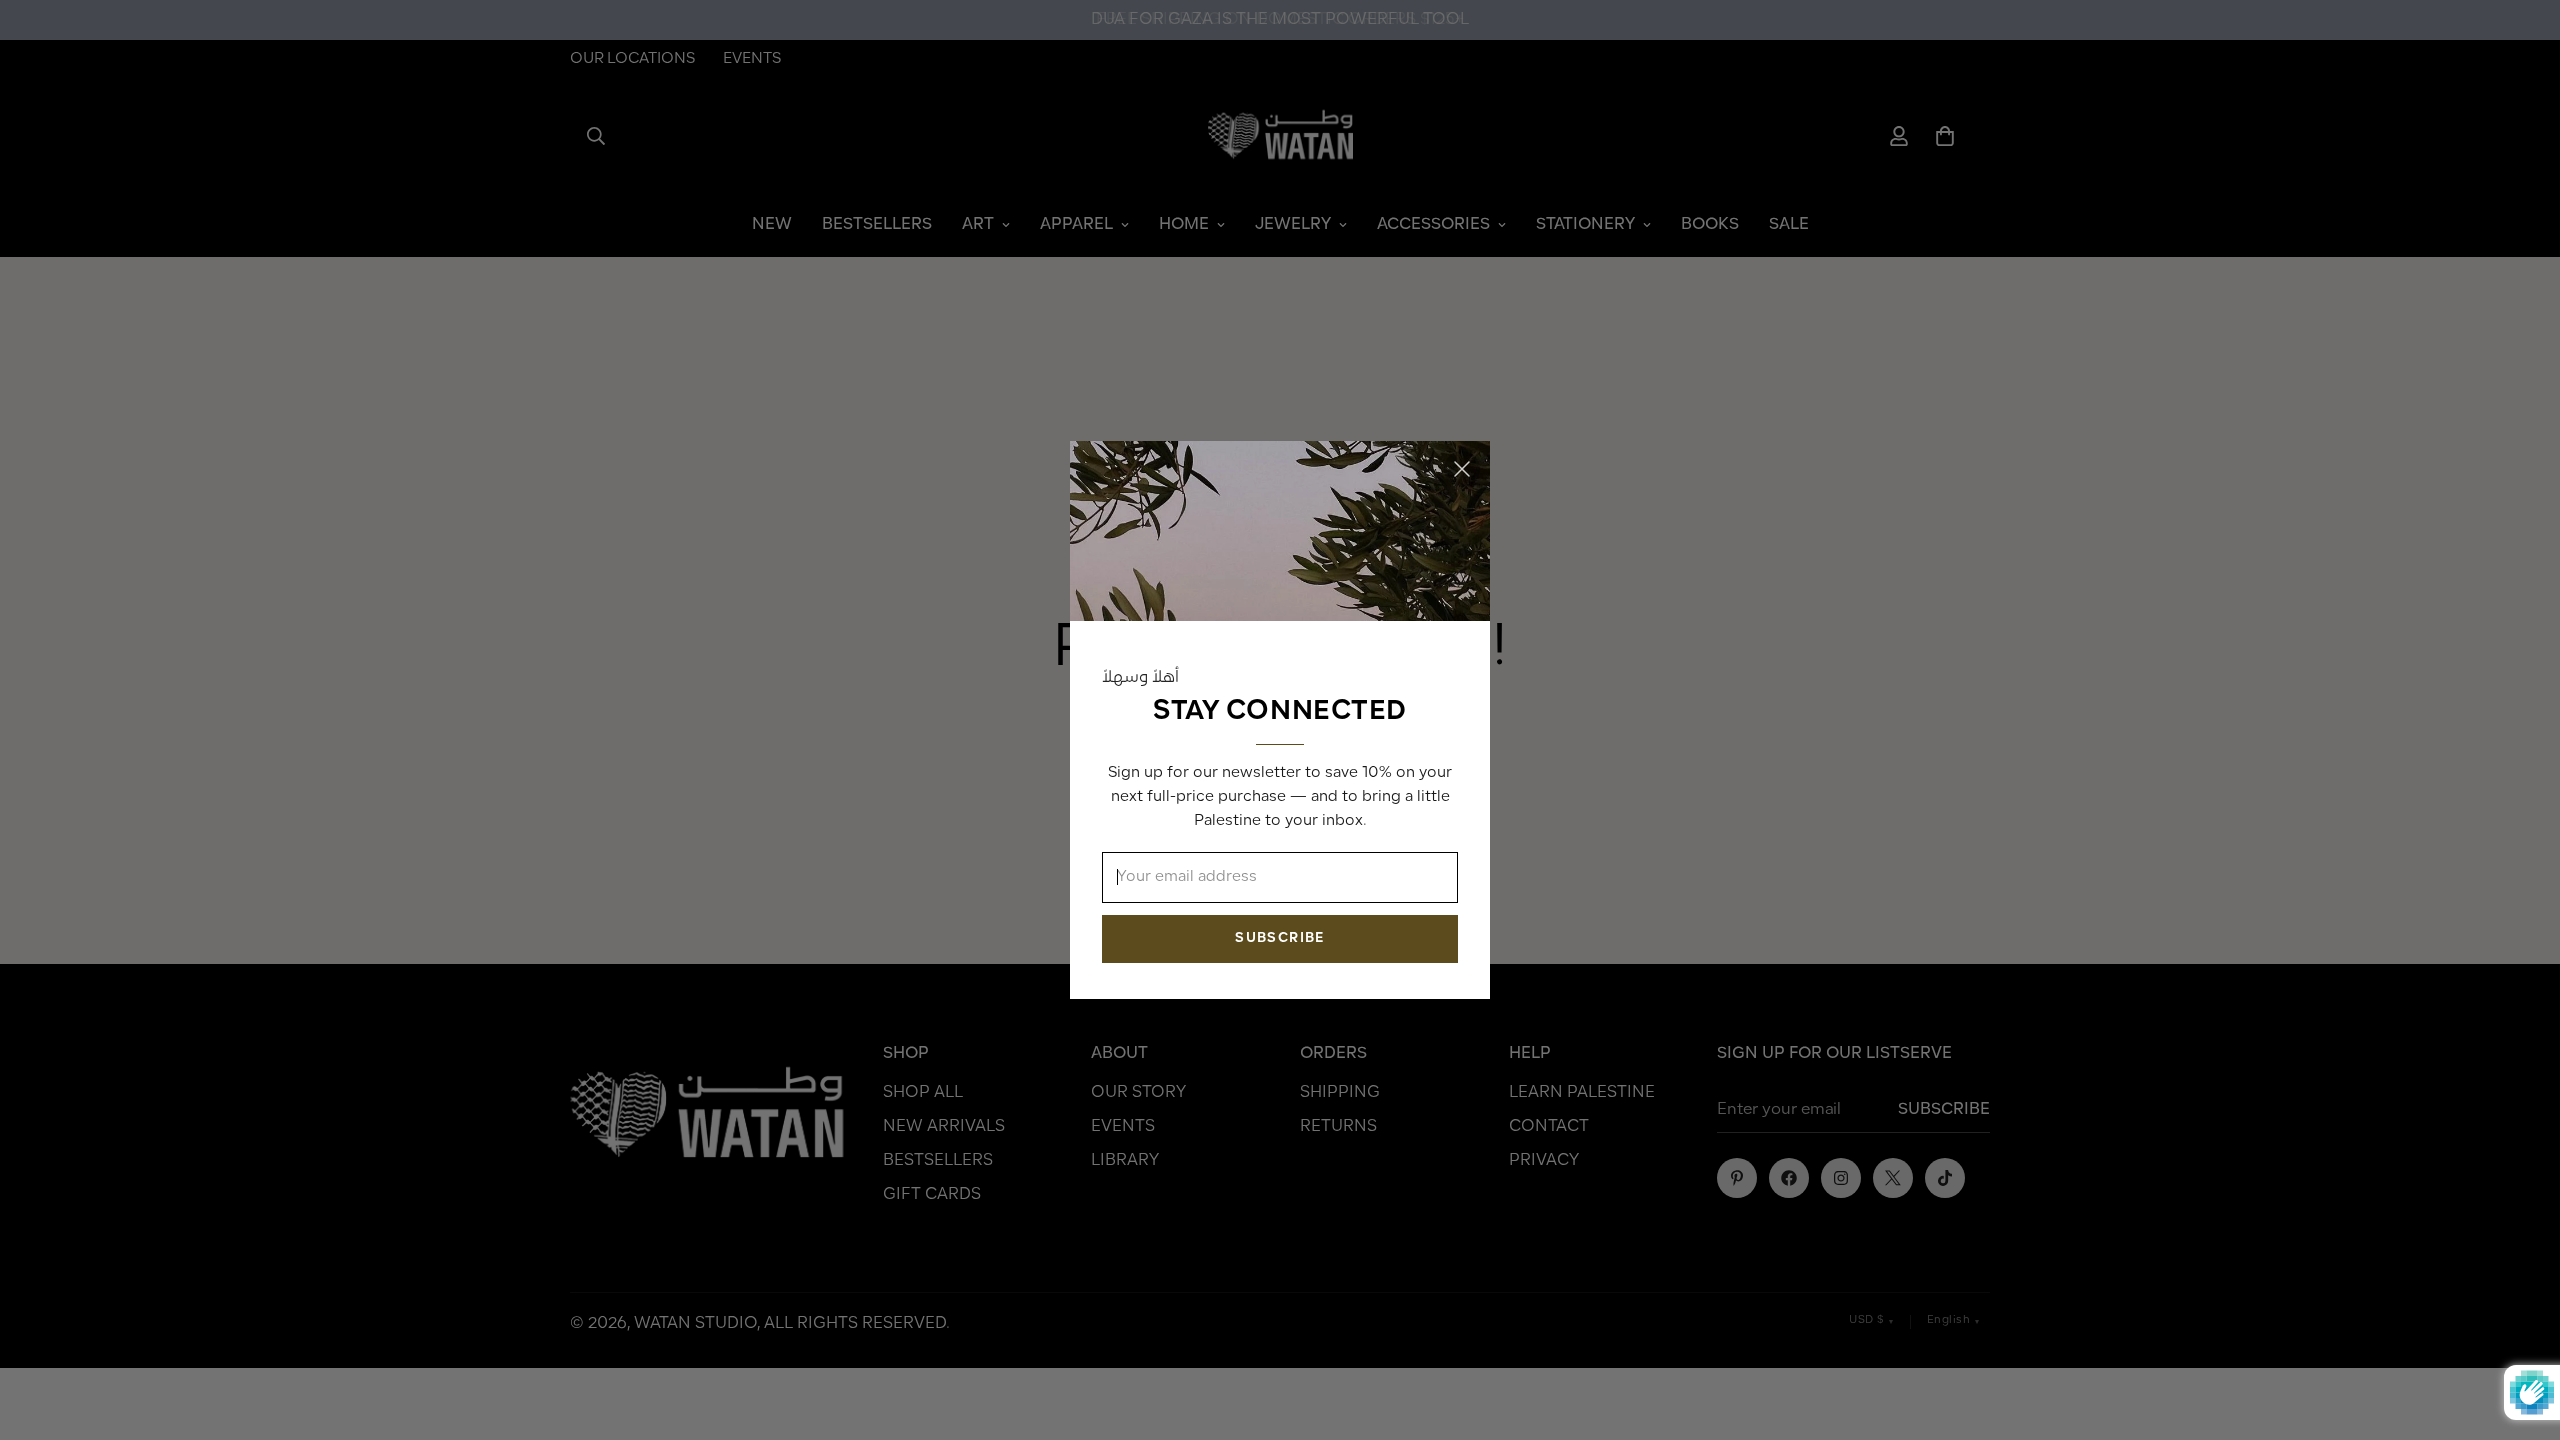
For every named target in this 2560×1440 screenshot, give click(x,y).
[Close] (1462, 469)
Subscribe (1279, 938)
